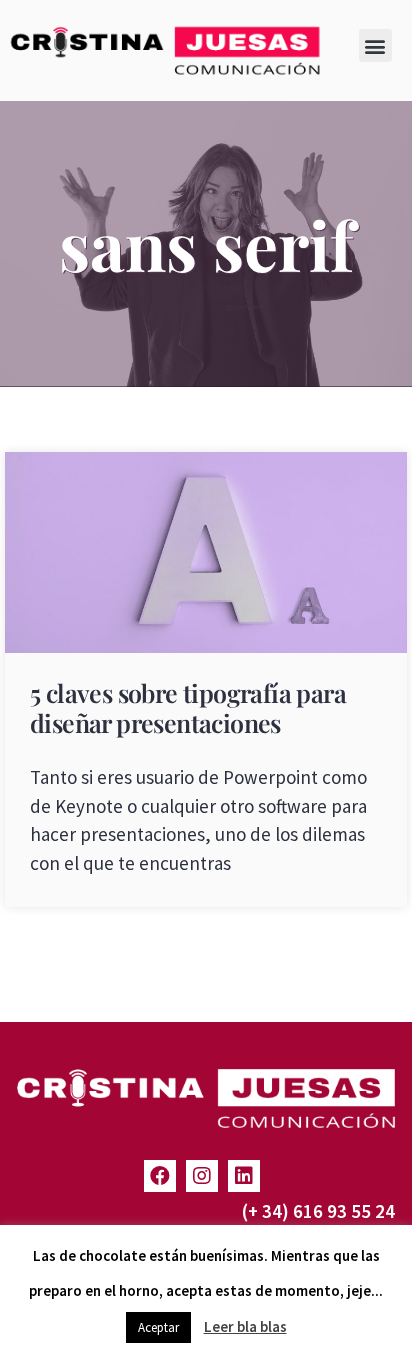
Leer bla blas (245, 1326)
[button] (375, 45)
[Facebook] (160, 1176)
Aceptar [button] (158, 1327)
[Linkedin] (244, 1176)
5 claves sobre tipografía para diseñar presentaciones (188, 707)
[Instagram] (202, 1176)
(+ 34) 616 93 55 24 (318, 1211)
